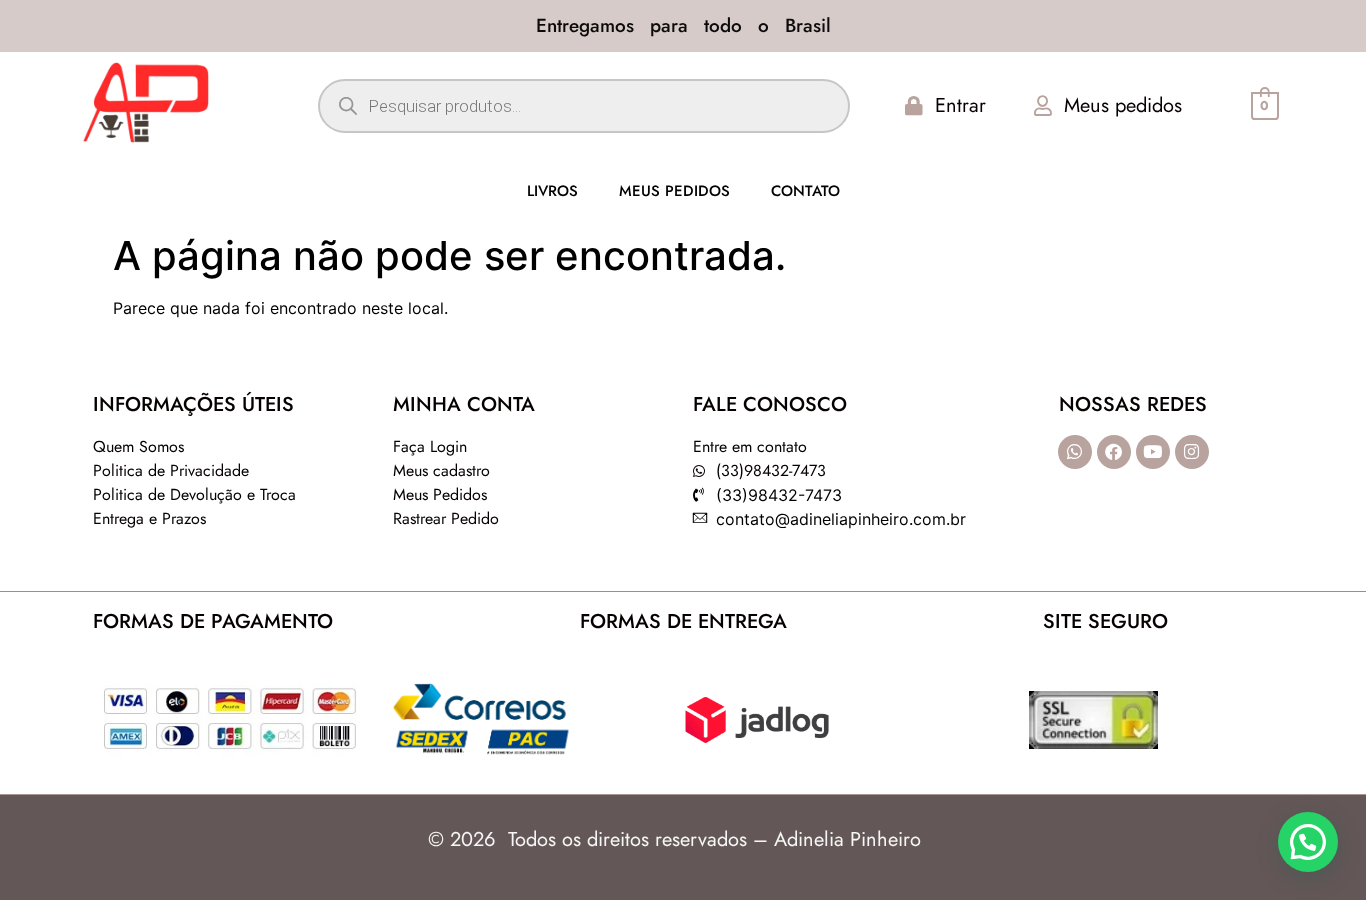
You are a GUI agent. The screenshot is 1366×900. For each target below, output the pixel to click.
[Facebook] (1114, 452)
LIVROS (552, 191)
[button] (1308, 842)
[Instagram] (1192, 452)
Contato (805, 191)
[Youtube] (1153, 452)
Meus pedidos (674, 191)
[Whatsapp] (1075, 452)
